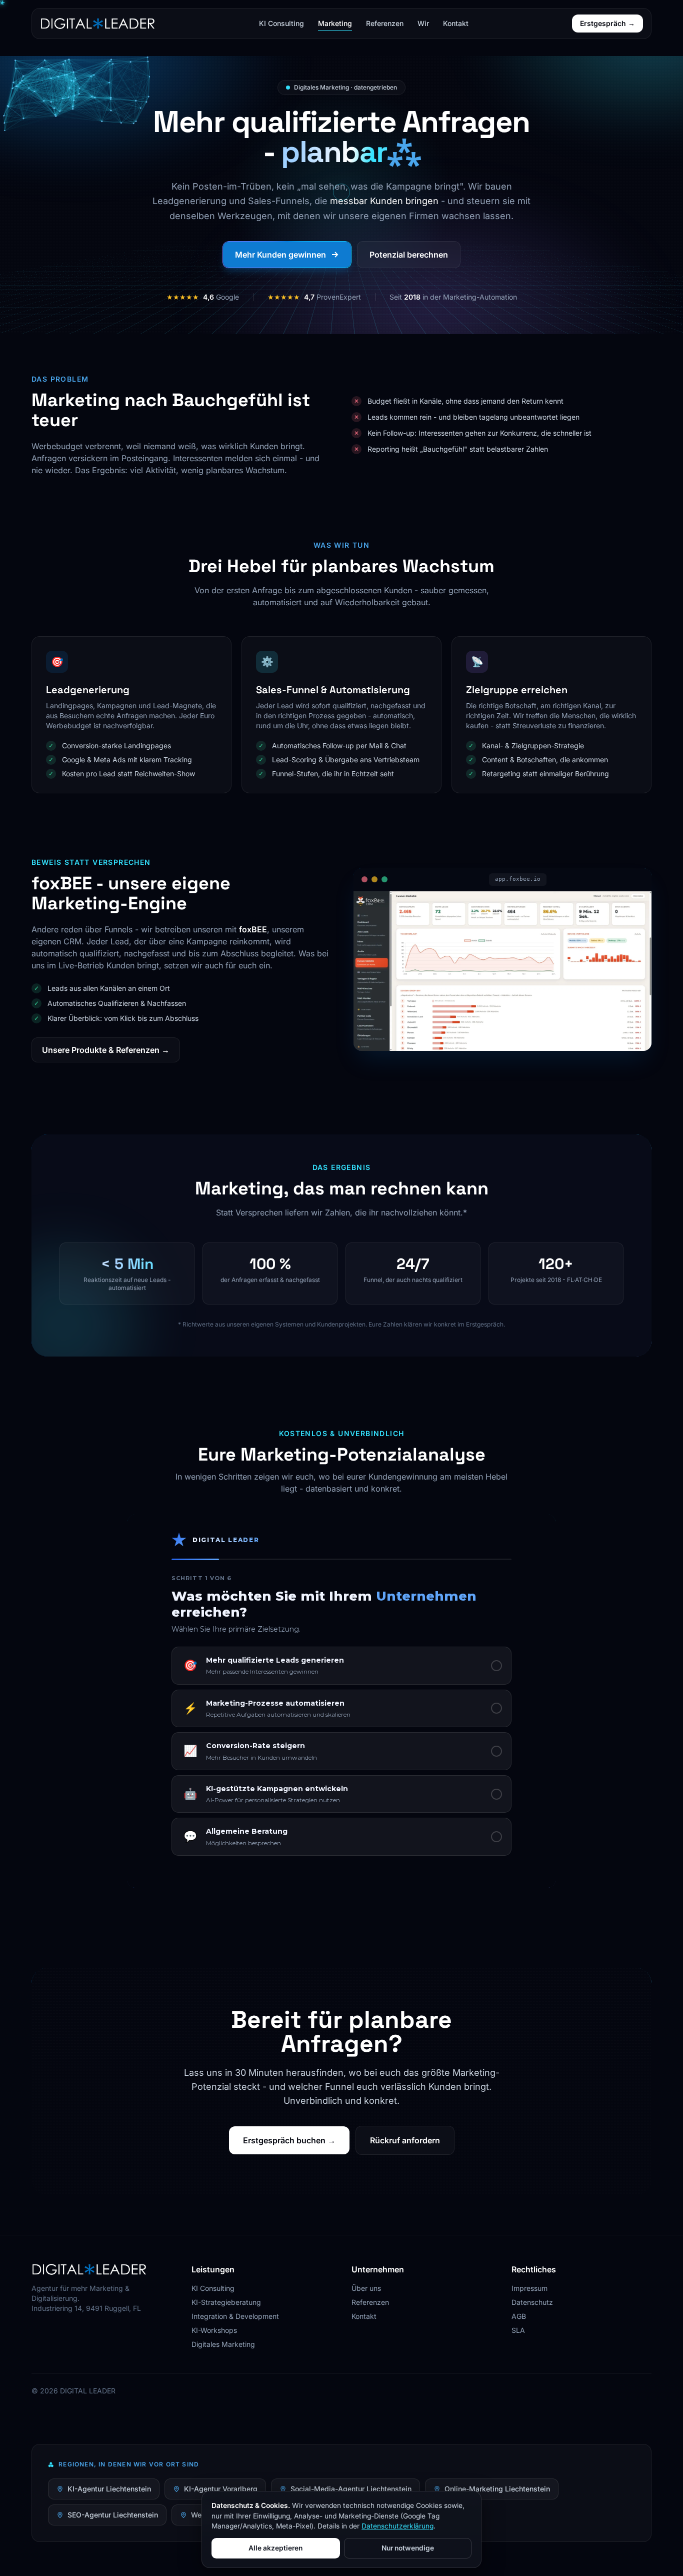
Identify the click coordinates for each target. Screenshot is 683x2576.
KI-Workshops (214, 2330)
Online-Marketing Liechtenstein (497, 2489)
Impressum (529, 2288)
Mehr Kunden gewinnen (280, 255)
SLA (518, 2330)
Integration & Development (235, 2316)
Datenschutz (532, 2302)
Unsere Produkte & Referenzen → (106, 1050)
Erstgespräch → (607, 23)
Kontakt (456, 23)
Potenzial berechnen (409, 255)
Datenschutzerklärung (397, 2526)
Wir (423, 23)
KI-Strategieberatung (226, 2302)
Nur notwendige (408, 2548)
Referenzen (385, 23)
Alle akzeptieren (275, 2548)
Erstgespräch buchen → (289, 2140)
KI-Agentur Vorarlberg (221, 2489)
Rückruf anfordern (405, 2140)
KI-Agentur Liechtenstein (109, 2489)
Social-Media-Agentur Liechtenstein (351, 2489)
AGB (519, 2316)
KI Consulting (281, 23)
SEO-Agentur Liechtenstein (113, 2515)
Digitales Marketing (223, 2344)
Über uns (366, 2288)
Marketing (335, 23)
